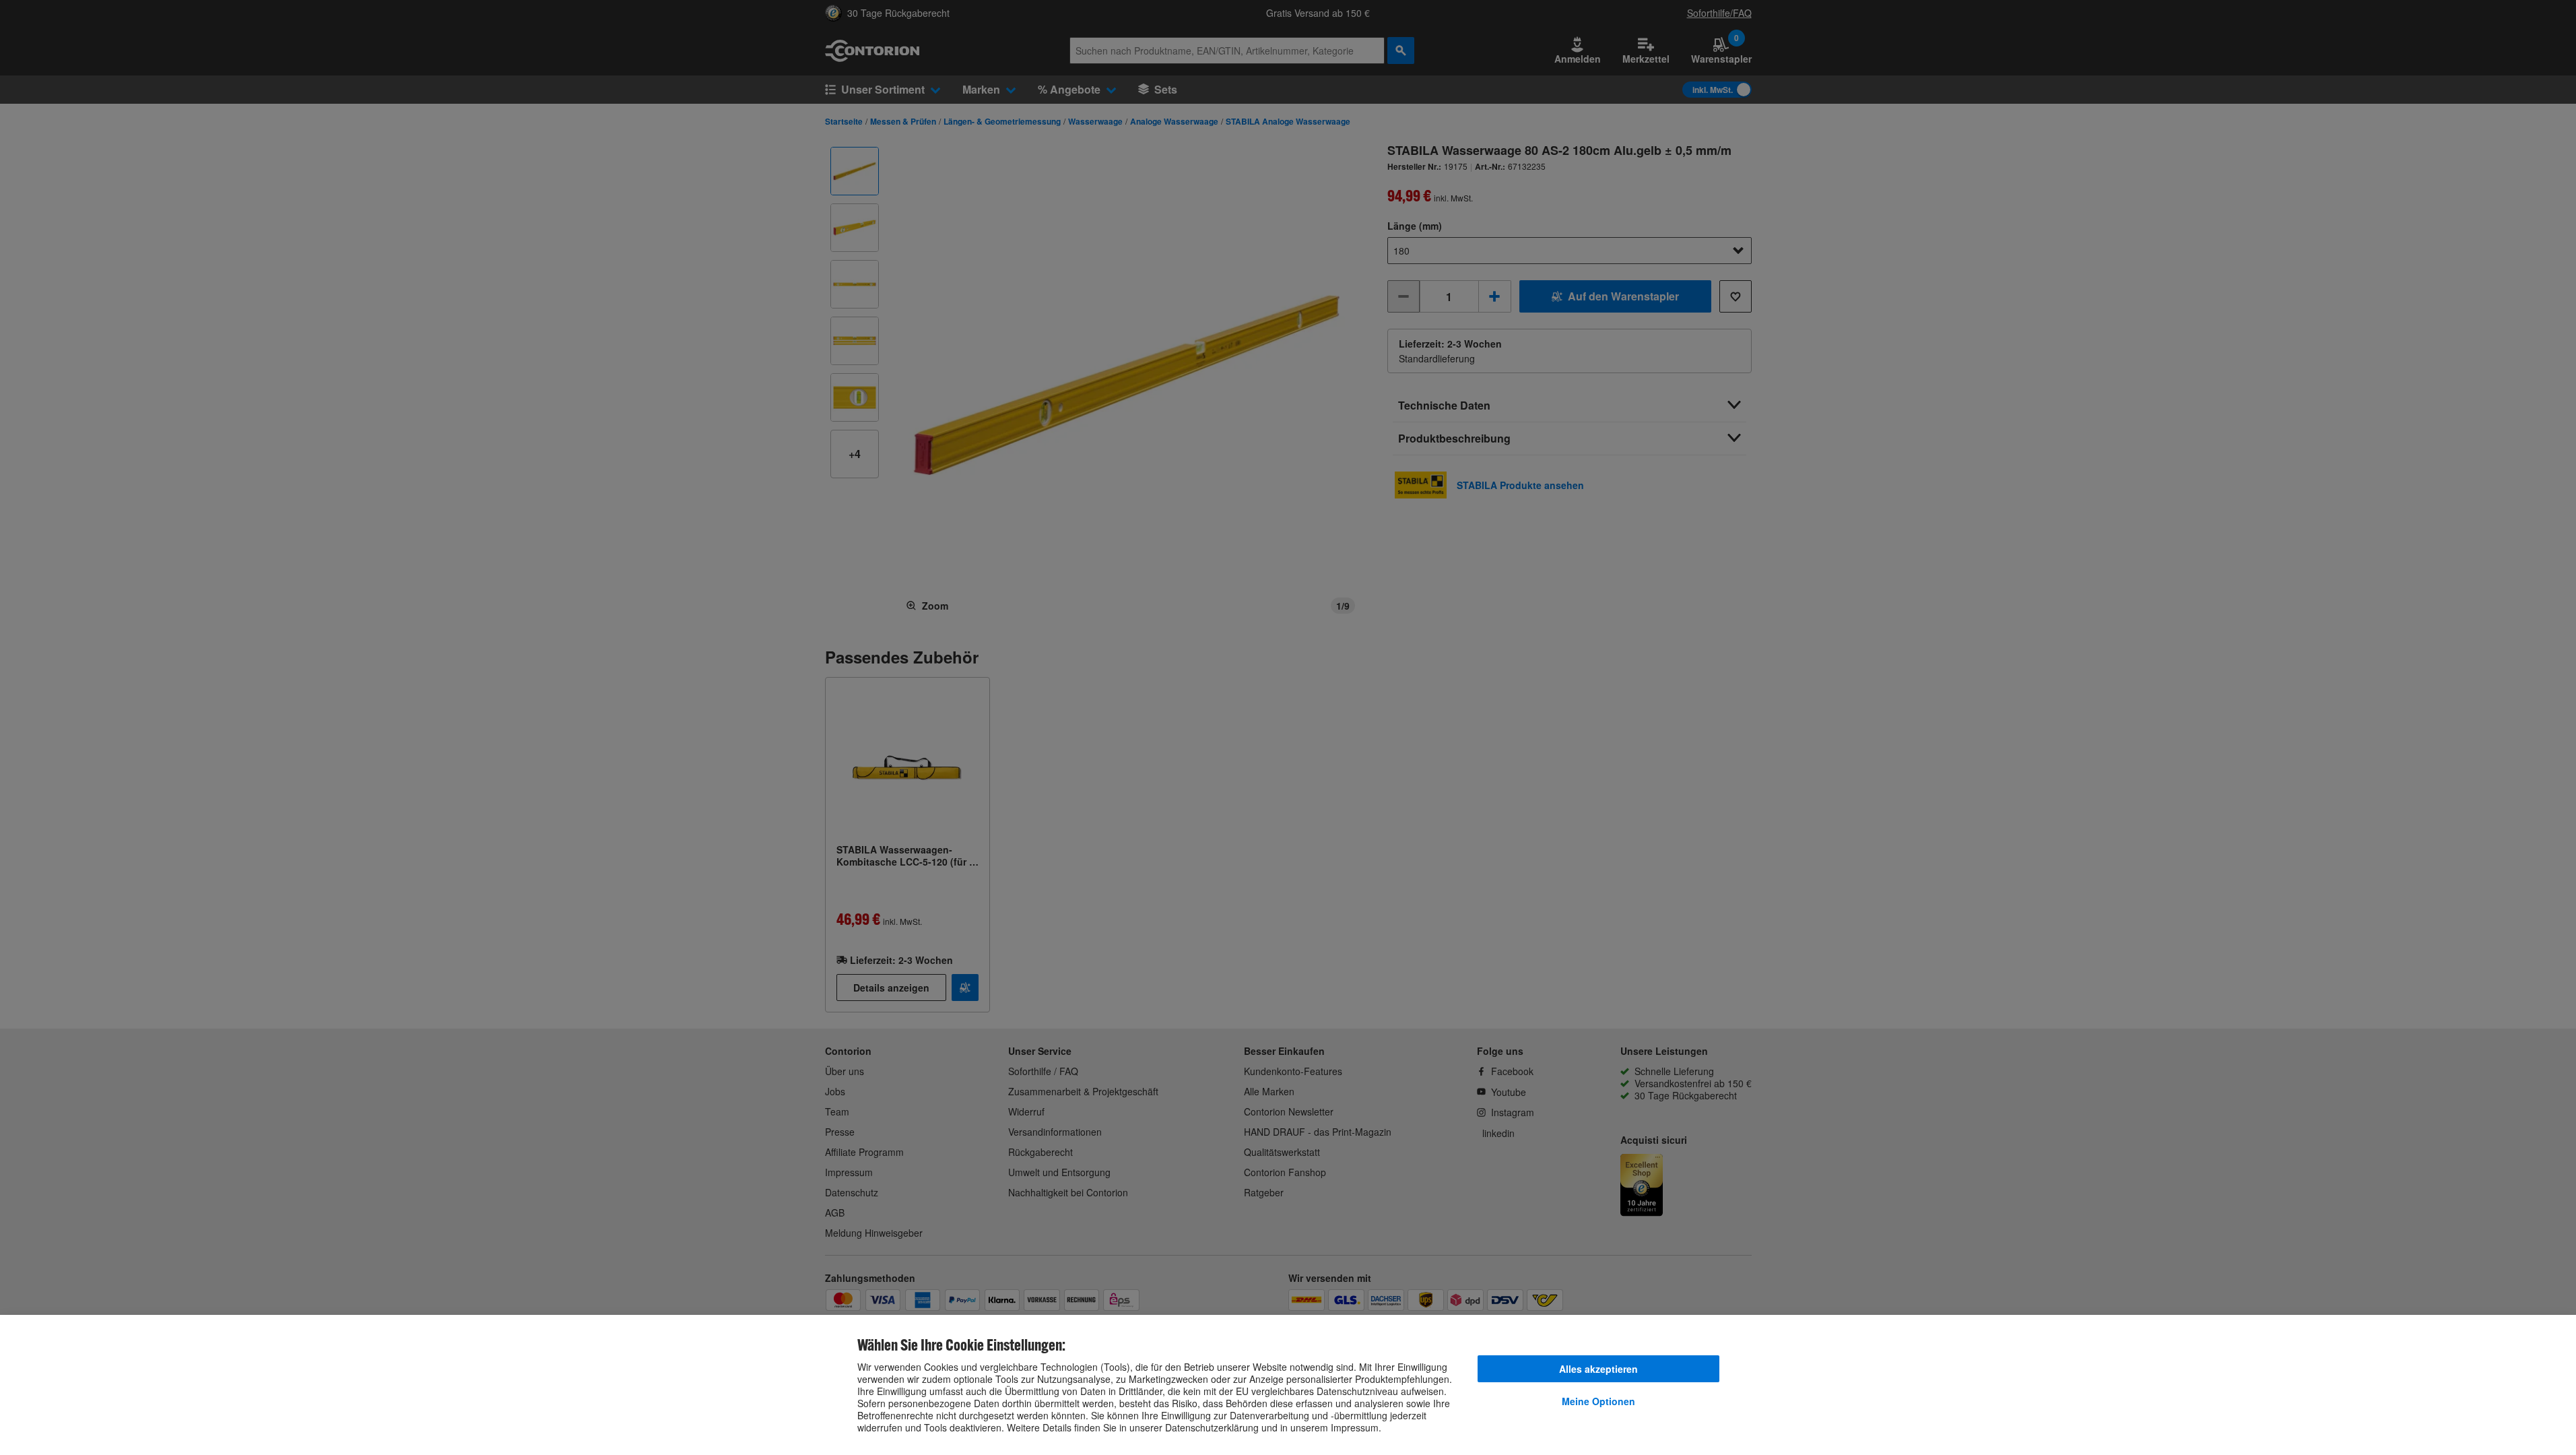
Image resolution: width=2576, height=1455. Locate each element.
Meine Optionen (1598, 1401)
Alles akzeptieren (1598, 1369)
